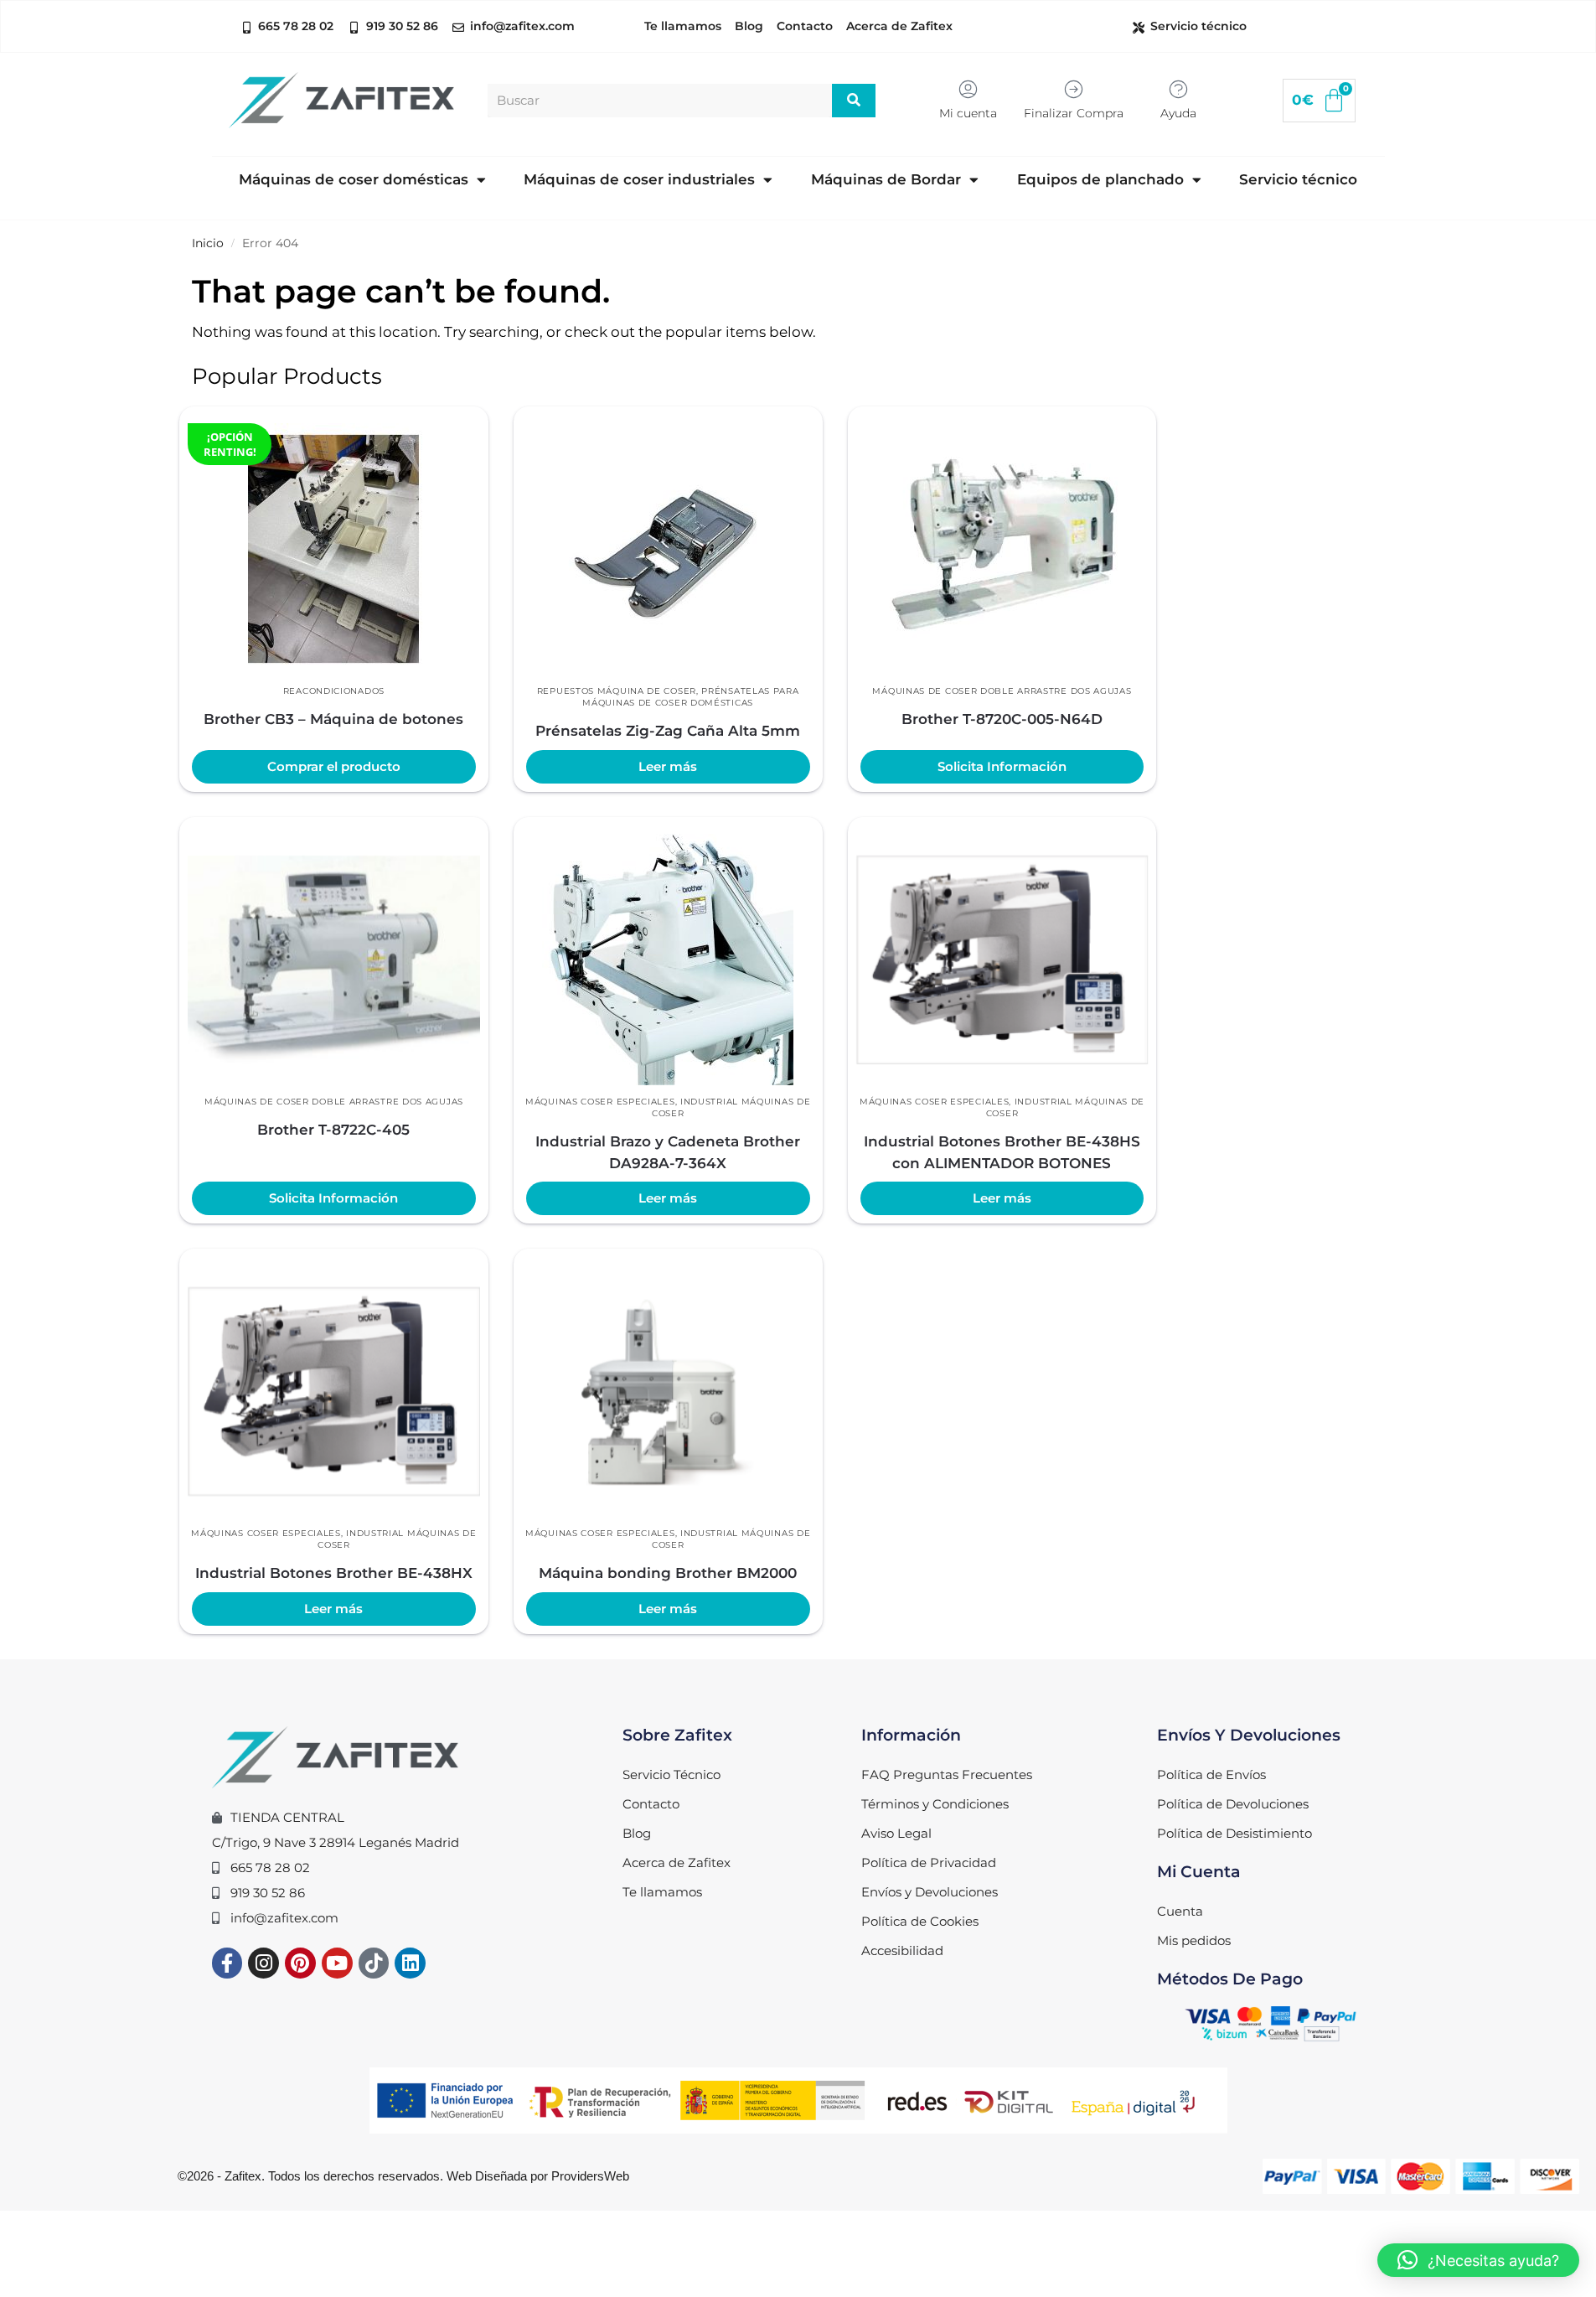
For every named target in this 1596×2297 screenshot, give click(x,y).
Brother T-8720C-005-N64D (1002, 719)
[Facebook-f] (227, 1963)
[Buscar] (854, 101)
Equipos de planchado (1100, 179)
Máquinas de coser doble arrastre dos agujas (1002, 691)
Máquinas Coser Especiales (600, 1102)
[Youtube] (337, 1963)
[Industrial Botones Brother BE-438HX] (334, 1391)
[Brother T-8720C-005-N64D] (1002, 549)
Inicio (208, 243)
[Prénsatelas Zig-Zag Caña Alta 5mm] (668, 549)
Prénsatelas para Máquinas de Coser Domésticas (690, 697)
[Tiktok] (374, 1963)
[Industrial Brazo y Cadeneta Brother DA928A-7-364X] (668, 960)
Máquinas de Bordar (886, 179)
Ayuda (1178, 113)
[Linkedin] (410, 1963)
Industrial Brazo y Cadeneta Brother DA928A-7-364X (668, 1152)
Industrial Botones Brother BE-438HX (334, 1573)
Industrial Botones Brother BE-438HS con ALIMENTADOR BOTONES (1002, 1152)
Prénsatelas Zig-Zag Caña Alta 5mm (668, 731)
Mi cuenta (968, 113)
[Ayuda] (1178, 89)
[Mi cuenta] (968, 89)
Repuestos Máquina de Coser (617, 691)
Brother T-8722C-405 (333, 1130)
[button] (1478, 2260)
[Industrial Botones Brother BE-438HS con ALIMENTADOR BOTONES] (1002, 960)
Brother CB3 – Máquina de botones (333, 719)
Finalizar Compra (1074, 113)
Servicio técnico (1298, 179)
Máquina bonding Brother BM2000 (668, 1573)
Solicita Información (1002, 767)
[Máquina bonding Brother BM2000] (668, 1391)
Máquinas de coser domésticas (354, 179)
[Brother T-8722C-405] (334, 960)
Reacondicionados (334, 691)
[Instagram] (263, 1963)
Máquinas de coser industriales (639, 179)
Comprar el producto (334, 767)
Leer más (668, 767)
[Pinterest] (300, 1963)
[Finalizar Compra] (1074, 89)
